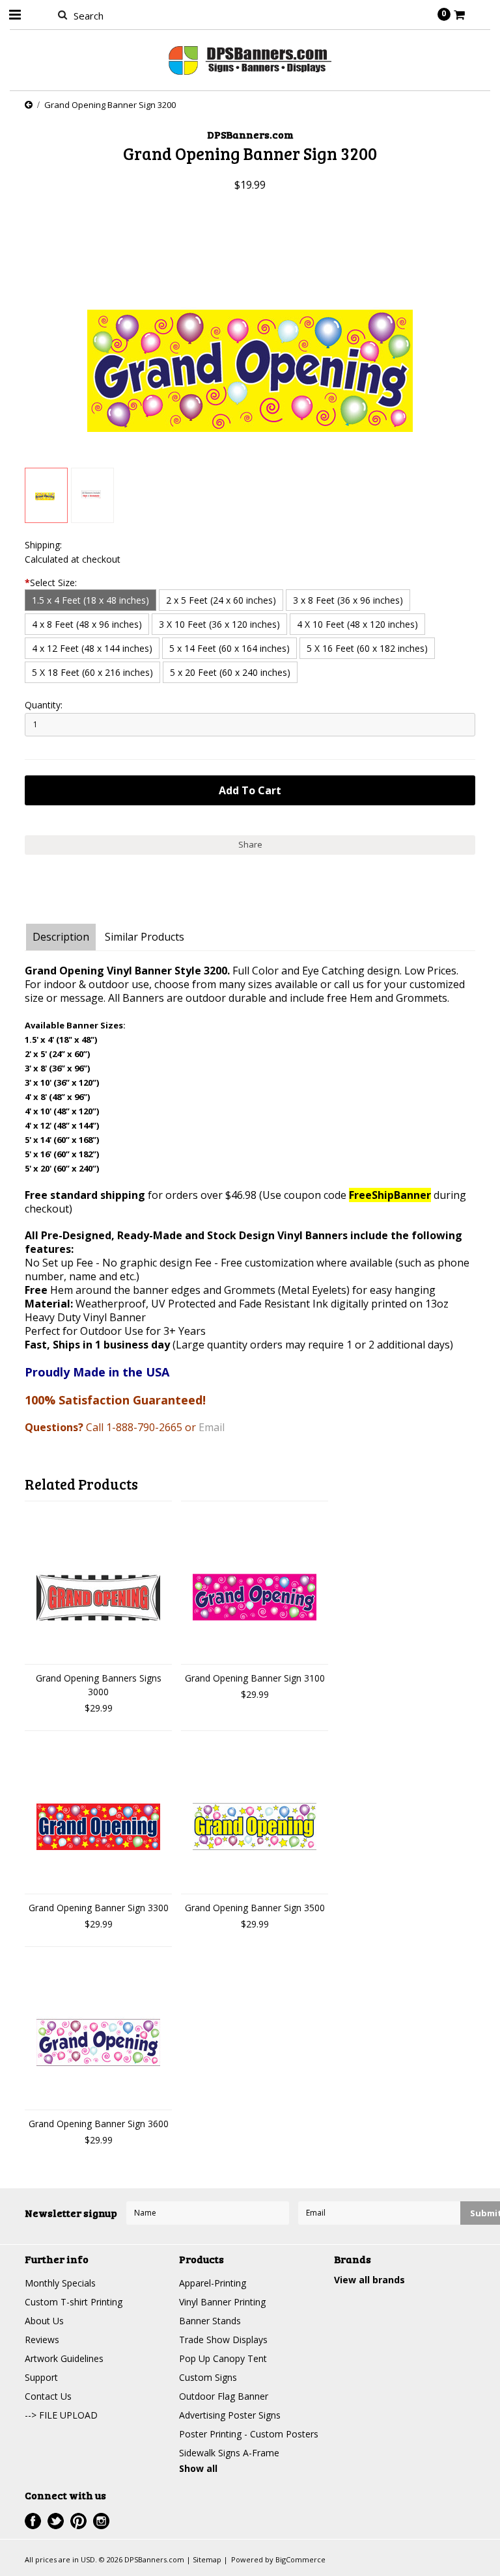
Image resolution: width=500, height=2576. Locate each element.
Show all (198, 2468)
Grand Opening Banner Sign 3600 (99, 2124)
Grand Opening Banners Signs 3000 (99, 1685)
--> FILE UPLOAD (61, 2415)
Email (212, 1427)
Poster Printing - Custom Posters (249, 2434)
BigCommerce (300, 2559)
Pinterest (78, 2521)
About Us (44, 2321)
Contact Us (48, 2396)
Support (41, 2377)
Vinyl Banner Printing (222, 2302)
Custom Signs (208, 2377)
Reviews (42, 2340)
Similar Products (145, 937)
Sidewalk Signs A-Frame (229, 2453)
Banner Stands (210, 2321)
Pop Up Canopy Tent (223, 2358)
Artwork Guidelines (64, 2358)
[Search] (62, 14)
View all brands (369, 2280)
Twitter (56, 2521)
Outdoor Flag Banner (224, 2396)
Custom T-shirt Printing (74, 2302)
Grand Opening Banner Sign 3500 (255, 1908)
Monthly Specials (60, 2283)
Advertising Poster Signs (230, 2415)
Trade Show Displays (223, 2340)
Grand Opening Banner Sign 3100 (255, 1678)
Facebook (33, 2521)
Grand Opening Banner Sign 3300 (99, 1908)
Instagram (101, 2521)
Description (61, 937)
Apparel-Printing (213, 2283)
